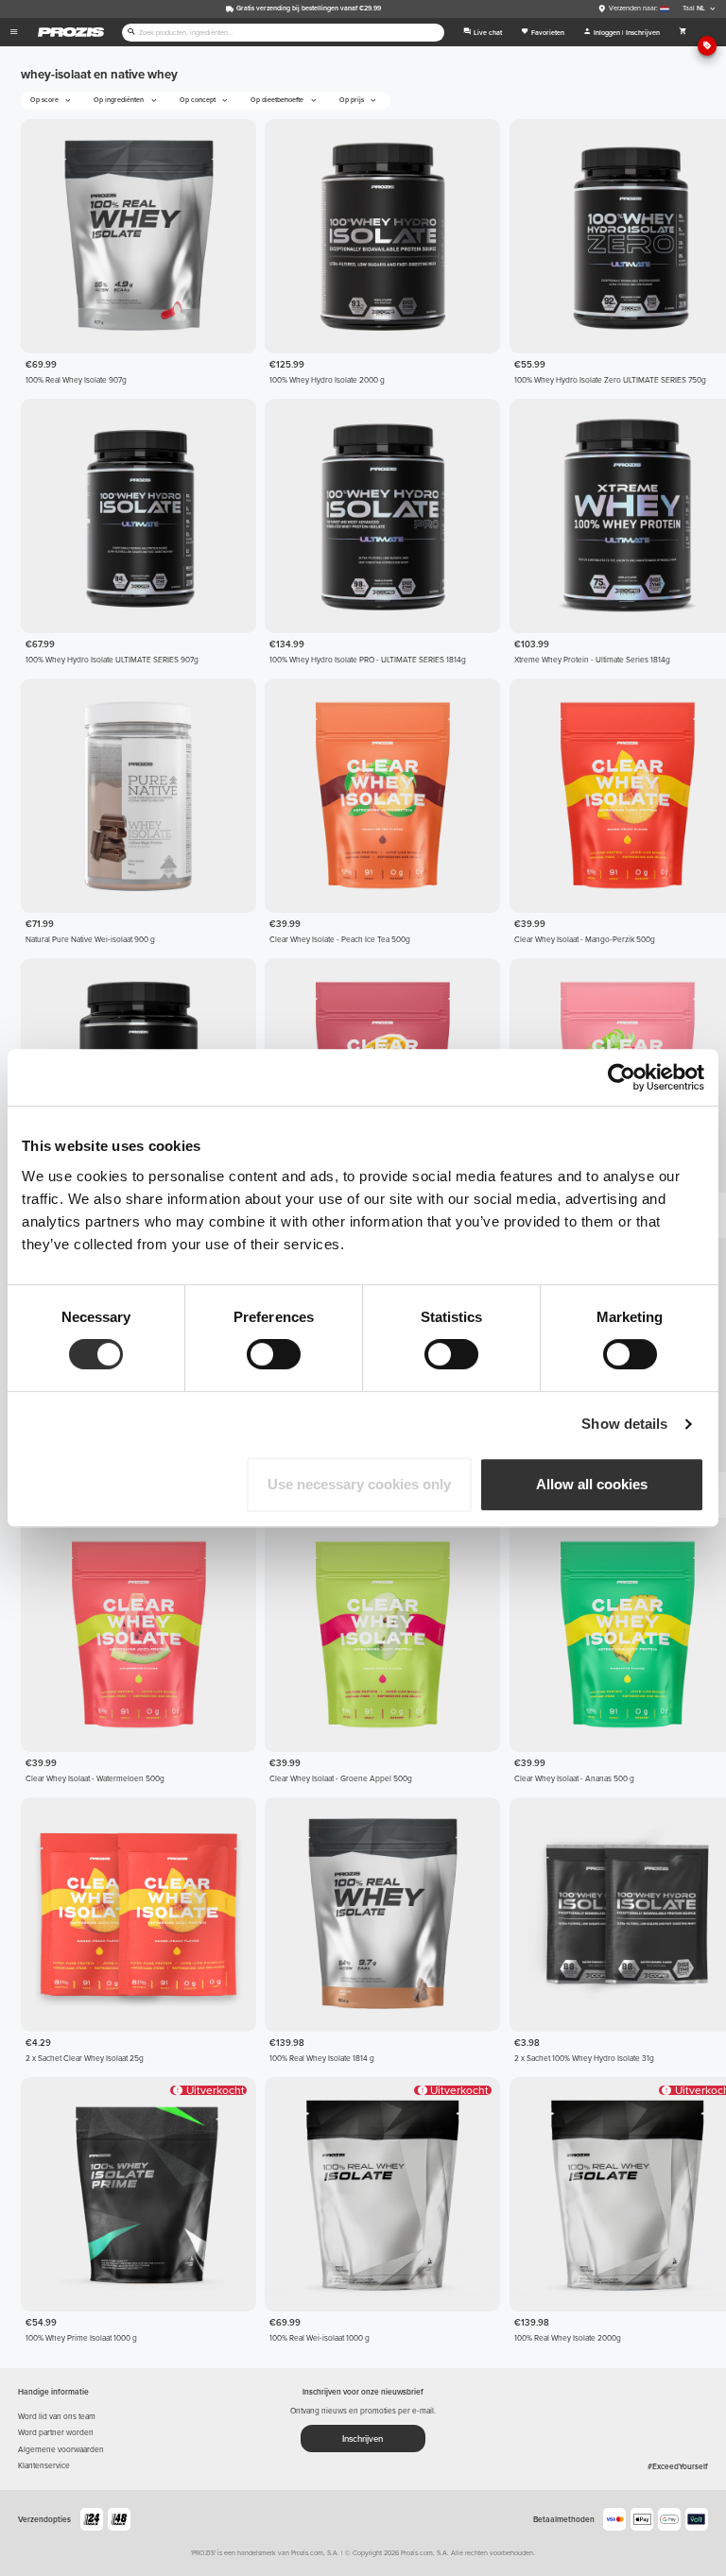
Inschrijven (363, 2439)
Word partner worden (56, 2432)
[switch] (274, 1354)
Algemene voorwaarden (61, 2449)
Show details (624, 1424)
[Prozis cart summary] (683, 32)
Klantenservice (44, 2465)
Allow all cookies (592, 1484)
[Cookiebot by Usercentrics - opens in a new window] (622, 1077)
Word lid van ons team (57, 2416)
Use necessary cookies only (359, 1484)
